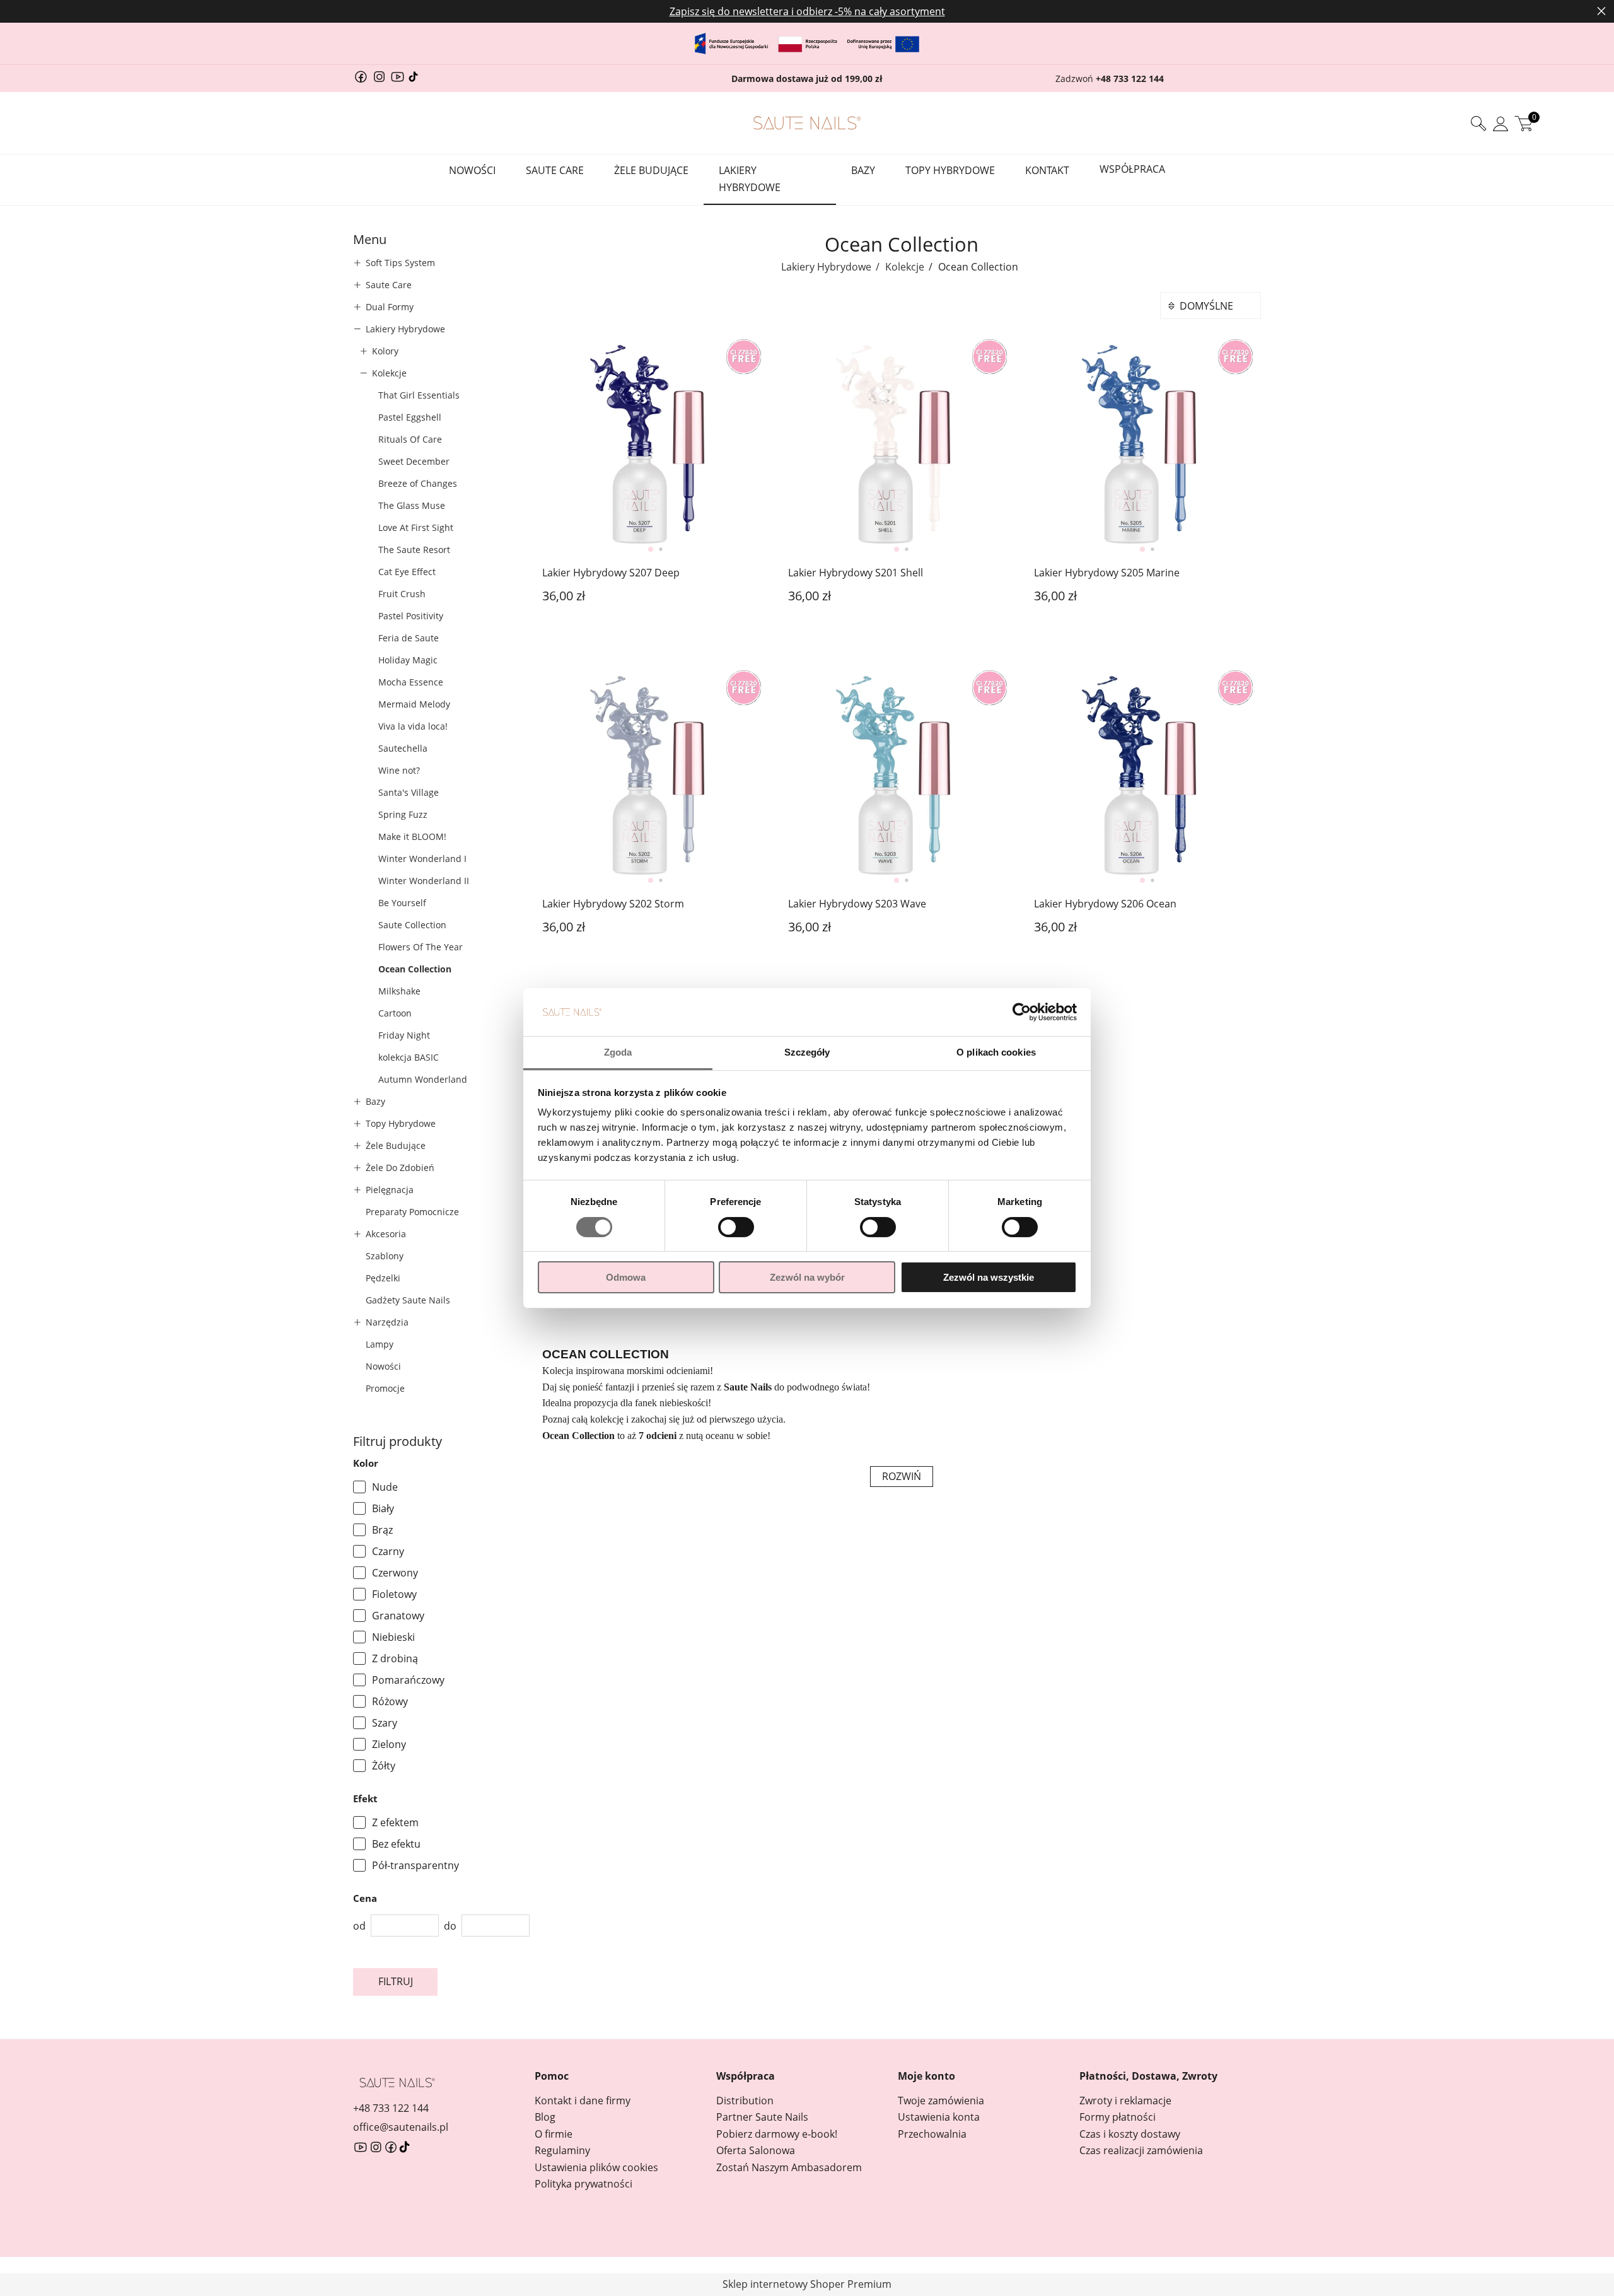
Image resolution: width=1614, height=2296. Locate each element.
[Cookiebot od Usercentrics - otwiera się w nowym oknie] (1022, 1012)
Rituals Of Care (410, 439)
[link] (441, 1487)
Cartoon (395, 1013)
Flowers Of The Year (421, 947)
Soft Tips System (400, 263)
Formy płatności (1118, 2117)
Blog (545, 2117)
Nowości (383, 1366)
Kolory (385, 351)
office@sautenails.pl (401, 2127)
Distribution (745, 2101)
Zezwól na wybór (807, 1277)
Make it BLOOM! (412, 836)
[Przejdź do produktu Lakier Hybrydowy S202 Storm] (656, 776)
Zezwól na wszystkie (989, 1277)
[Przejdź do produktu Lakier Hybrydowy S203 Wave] (902, 776)
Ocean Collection (415, 969)
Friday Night (404, 1035)
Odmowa (626, 1277)
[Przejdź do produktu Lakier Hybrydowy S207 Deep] (656, 445)
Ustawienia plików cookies (596, 2167)
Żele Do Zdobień (400, 1168)
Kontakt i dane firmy (583, 2101)
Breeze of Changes (418, 483)
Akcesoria (386, 1234)
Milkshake (399, 991)
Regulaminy (562, 2150)
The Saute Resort (414, 550)
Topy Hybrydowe (401, 1123)
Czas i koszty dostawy (1130, 2134)
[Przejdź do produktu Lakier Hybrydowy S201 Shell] (902, 445)
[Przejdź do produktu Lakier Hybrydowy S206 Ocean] (1147, 776)
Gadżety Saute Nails (408, 1300)
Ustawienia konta (939, 2117)
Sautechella (403, 748)
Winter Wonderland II (424, 881)
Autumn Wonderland (423, 1079)
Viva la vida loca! (413, 726)
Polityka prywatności (583, 2184)
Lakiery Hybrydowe (405, 329)
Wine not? (399, 770)
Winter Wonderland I (422, 859)
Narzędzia (387, 1322)
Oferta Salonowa (756, 2150)
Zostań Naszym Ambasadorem (789, 2167)
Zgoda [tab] (618, 1052)
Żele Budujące (396, 1145)
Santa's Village (409, 792)
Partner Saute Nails (762, 2117)
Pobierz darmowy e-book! (777, 2134)
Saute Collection (412, 925)
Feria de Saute (409, 638)
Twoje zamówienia (941, 2101)
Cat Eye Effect (407, 572)
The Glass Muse (412, 505)
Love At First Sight (416, 527)
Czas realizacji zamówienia (1141, 2150)
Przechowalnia (932, 2134)
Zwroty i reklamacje (1125, 2101)
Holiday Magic (408, 660)
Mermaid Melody (414, 704)
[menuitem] (478, 171)
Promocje (385, 1388)
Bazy (375, 1101)
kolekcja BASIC (409, 1057)
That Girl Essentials (419, 395)
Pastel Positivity (411, 616)
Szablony (385, 1256)
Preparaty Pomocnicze (412, 1212)
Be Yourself (402, 903)
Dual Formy (390, 307)
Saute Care (389, 285)
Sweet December (414, 461)
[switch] (736, 1228)
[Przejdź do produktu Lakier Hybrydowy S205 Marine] (1147, 445)
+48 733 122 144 (1130, 79)
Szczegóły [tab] (807, 1052)
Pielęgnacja (390, 1190)
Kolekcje (389, 373)
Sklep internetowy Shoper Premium (807, 2284)
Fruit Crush (402, 594)
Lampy (380, 1344)
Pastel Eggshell (410, 417)
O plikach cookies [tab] (996, 1052)
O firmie (554, 2134)
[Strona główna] (807, 123)
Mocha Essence (411, 682)
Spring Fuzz (403, 814)
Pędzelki (383, 1278)
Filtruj (396, 1981)
